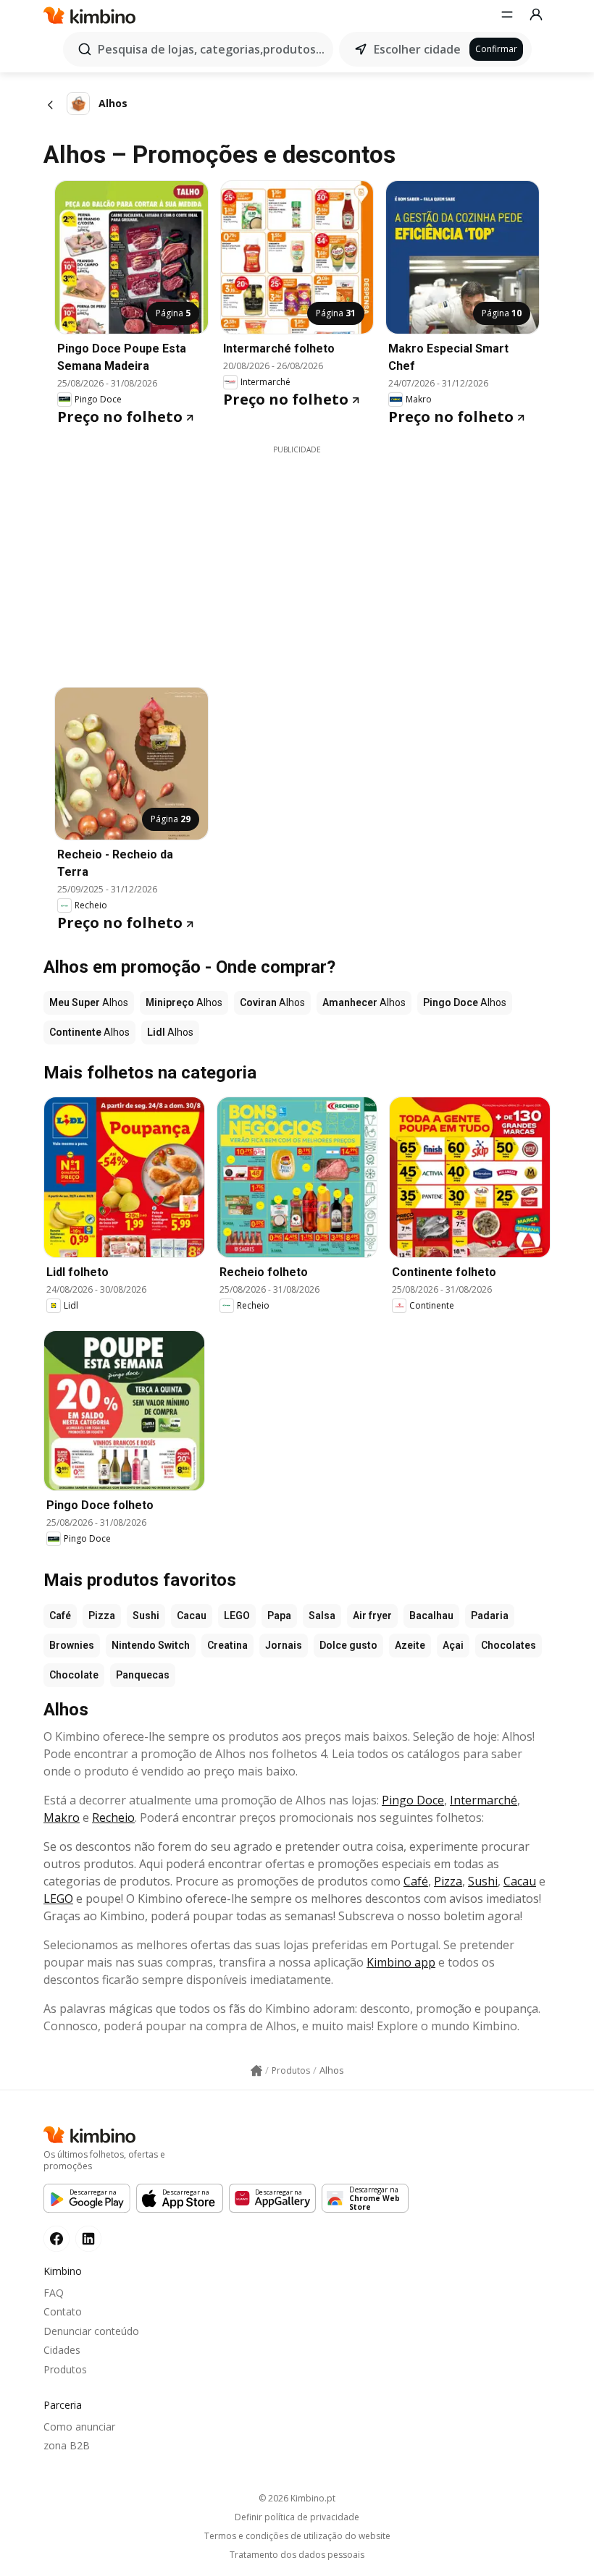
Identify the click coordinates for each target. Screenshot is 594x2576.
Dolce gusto (348, 1645)
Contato (63, 2311)
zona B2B (67, 2445)
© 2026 (297, 2498)
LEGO (237, 1616)
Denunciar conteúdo (91, 2331)
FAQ (54, 2293)
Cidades (62, 2350)
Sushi (146, 1616)
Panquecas (143, 1675)
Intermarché (484, 1800)
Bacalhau (431, 1616)
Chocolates (509, 1645)
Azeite (410, 1645)
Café (60, 1616)
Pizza (102, 1616)
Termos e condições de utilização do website (297, 2536)
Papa (279, 1616)
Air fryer (372, 1616)
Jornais (284, 1645)
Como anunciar (79, 2427)
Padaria (490, 1616)
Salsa (322, 1616)
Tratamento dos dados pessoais (297, 2555)
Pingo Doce (413, 1800)
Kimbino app (401, 1962)
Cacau (192, 1616)
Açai (453, 1645)
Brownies (72, 1645)
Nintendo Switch (151, 1645)
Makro (62, 1817)
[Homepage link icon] (256, 2071)
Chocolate (74, 1675)
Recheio (113, 1817)
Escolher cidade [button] (417, 49)
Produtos (65, 2369)
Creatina (227, 1645)
